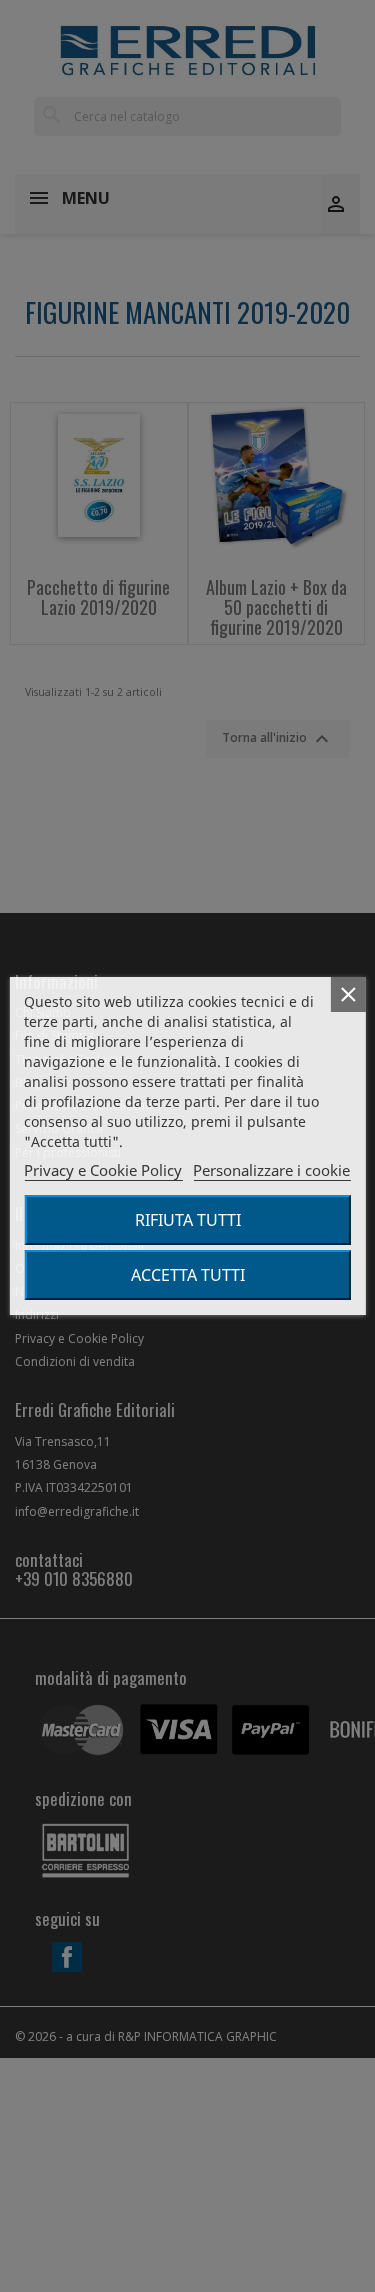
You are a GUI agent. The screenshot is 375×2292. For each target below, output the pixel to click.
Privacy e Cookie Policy (103, 1170)
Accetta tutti (188, 1275)
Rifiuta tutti (188, 1220)
